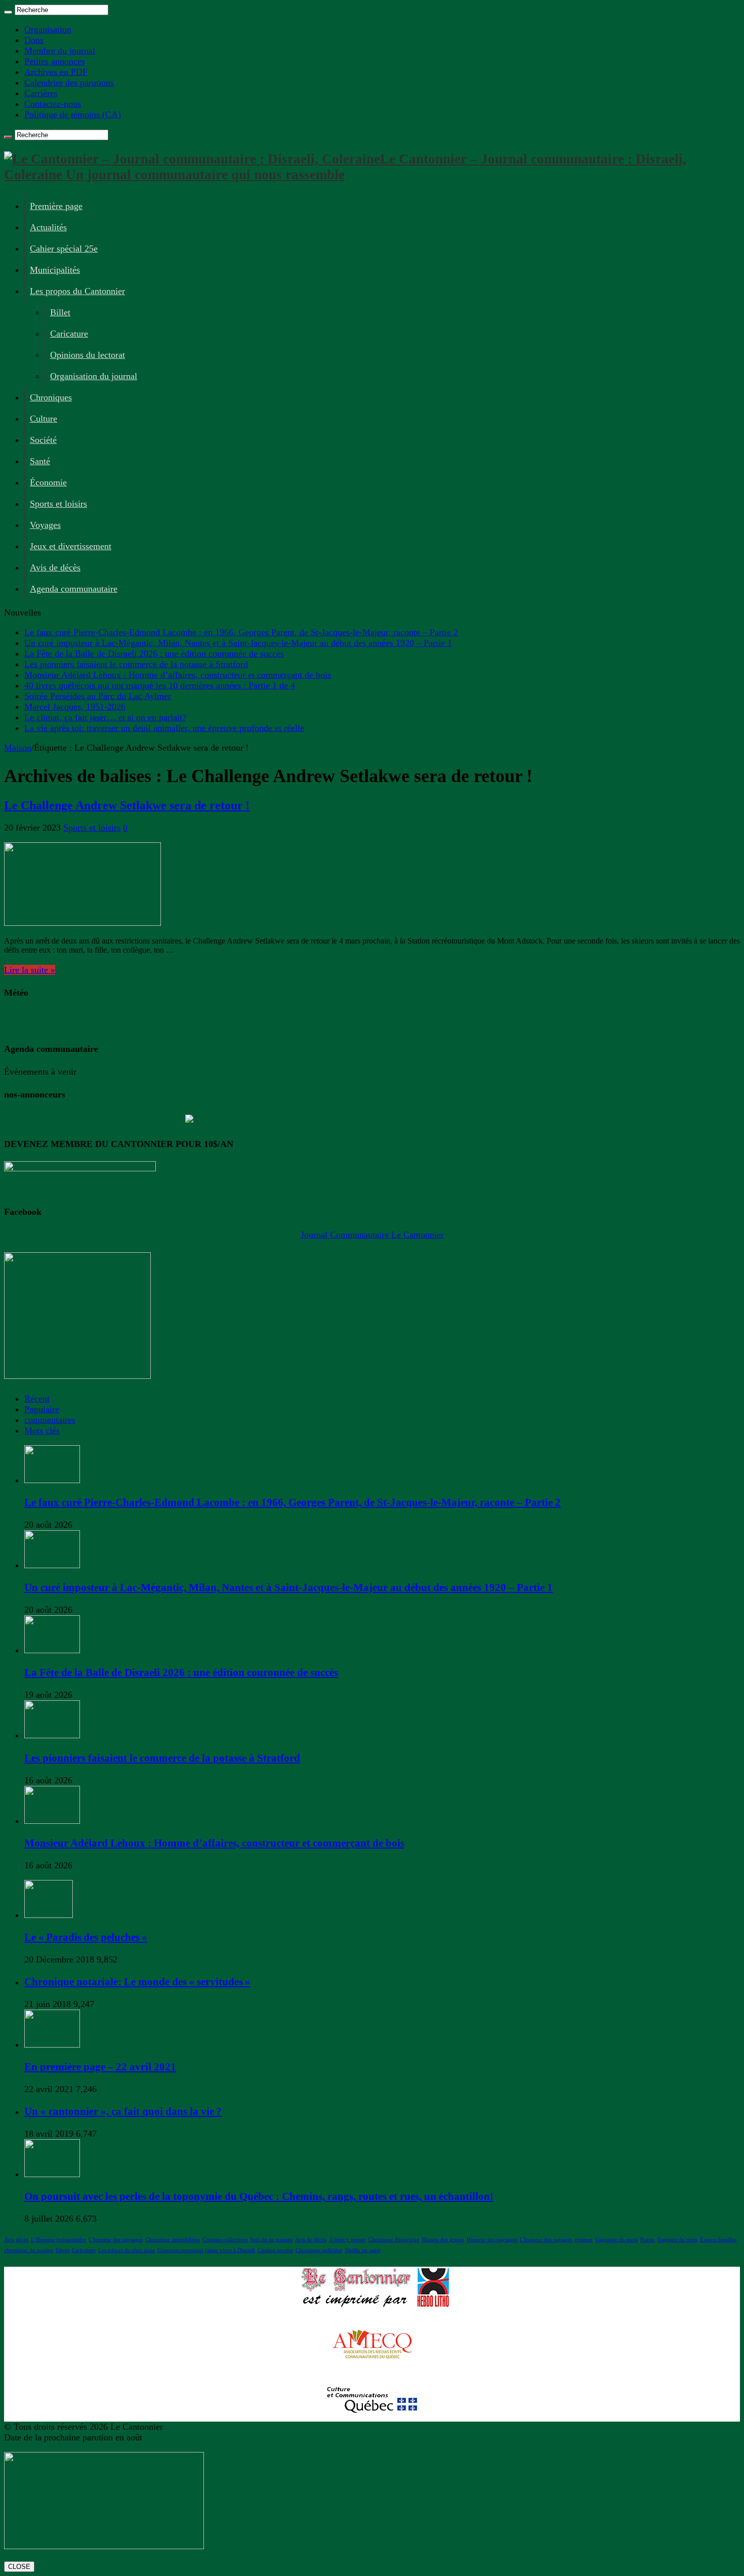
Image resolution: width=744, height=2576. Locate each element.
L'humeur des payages (546, 2240)
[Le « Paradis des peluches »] (49, 1915)
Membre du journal (60, 51)
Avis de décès (55, 567)
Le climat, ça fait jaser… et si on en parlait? (105, 717)
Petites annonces (55, 61)
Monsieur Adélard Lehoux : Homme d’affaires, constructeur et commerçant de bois (178, 675)
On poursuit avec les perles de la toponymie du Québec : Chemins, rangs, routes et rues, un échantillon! (259, 2196)
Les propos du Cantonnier (77, 291)
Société (43, 440)
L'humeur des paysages (116, 2240)
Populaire (42, 1409)
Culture (44, 419)
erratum (584, 2240)
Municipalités (55, 270)
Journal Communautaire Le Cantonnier (372, 1235)
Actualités (48, 227)
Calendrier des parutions (69, 83)
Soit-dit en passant (271, 2240)
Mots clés (42, 1430)
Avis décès (16, 2240)
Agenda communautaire (74, 589)
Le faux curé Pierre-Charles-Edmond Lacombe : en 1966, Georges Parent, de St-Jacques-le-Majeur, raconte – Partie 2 (241, 632)
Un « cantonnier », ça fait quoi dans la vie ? (123, 2111)
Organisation (48, 29)
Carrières (41, 93)
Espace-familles (718, 2240)
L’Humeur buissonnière (58, 2240)
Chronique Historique (394, 2240)
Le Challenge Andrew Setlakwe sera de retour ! (127, 805)
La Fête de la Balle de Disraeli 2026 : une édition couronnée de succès (154, 653)
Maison (18, 748)
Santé (40, 461)
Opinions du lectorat (88, 355)
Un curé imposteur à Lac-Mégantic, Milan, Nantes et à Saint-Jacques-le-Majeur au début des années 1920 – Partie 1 (238, 643)
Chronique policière (319, 2250)
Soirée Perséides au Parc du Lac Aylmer (98, 696)
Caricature (69, 334)
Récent (37, 1399)
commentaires (50, 1420)
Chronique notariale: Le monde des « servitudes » (137, 1982)
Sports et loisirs (58, 504)
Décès (63, 2250)
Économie (48, 482)
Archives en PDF (56, 72)
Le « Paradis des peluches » (86, 1937)
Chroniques (51, 397)
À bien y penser (347, 2240)
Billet (60, 312)
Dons (34, 40)
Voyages (45, 525)
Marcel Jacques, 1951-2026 (75, 707)
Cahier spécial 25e (64, 249)
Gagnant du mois (677, 2240)
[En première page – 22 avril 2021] (52, 2045)
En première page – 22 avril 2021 (100, 2067)
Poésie (648, 2240)
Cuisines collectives (225, 2240)
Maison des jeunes (443, 2240)
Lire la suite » (30, 970)
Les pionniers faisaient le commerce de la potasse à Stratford (136, 664)
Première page (56, 206)
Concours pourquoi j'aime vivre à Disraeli (206, 2250)
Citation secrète (275, 2250)
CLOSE (19, 2567)
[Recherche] (8, 12)
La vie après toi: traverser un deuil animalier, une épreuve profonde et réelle (164, 728)
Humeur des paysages (492, 2240)
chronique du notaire (29, 2250)
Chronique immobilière (173, 2240)
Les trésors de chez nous (127, 2250)
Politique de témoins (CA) (73, 114)
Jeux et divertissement (71, 546)
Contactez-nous (53, 104)
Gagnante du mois (616, 2240)
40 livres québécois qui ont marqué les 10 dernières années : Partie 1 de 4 (160, 685)
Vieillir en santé (363, 2250)
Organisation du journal (94, 376)
